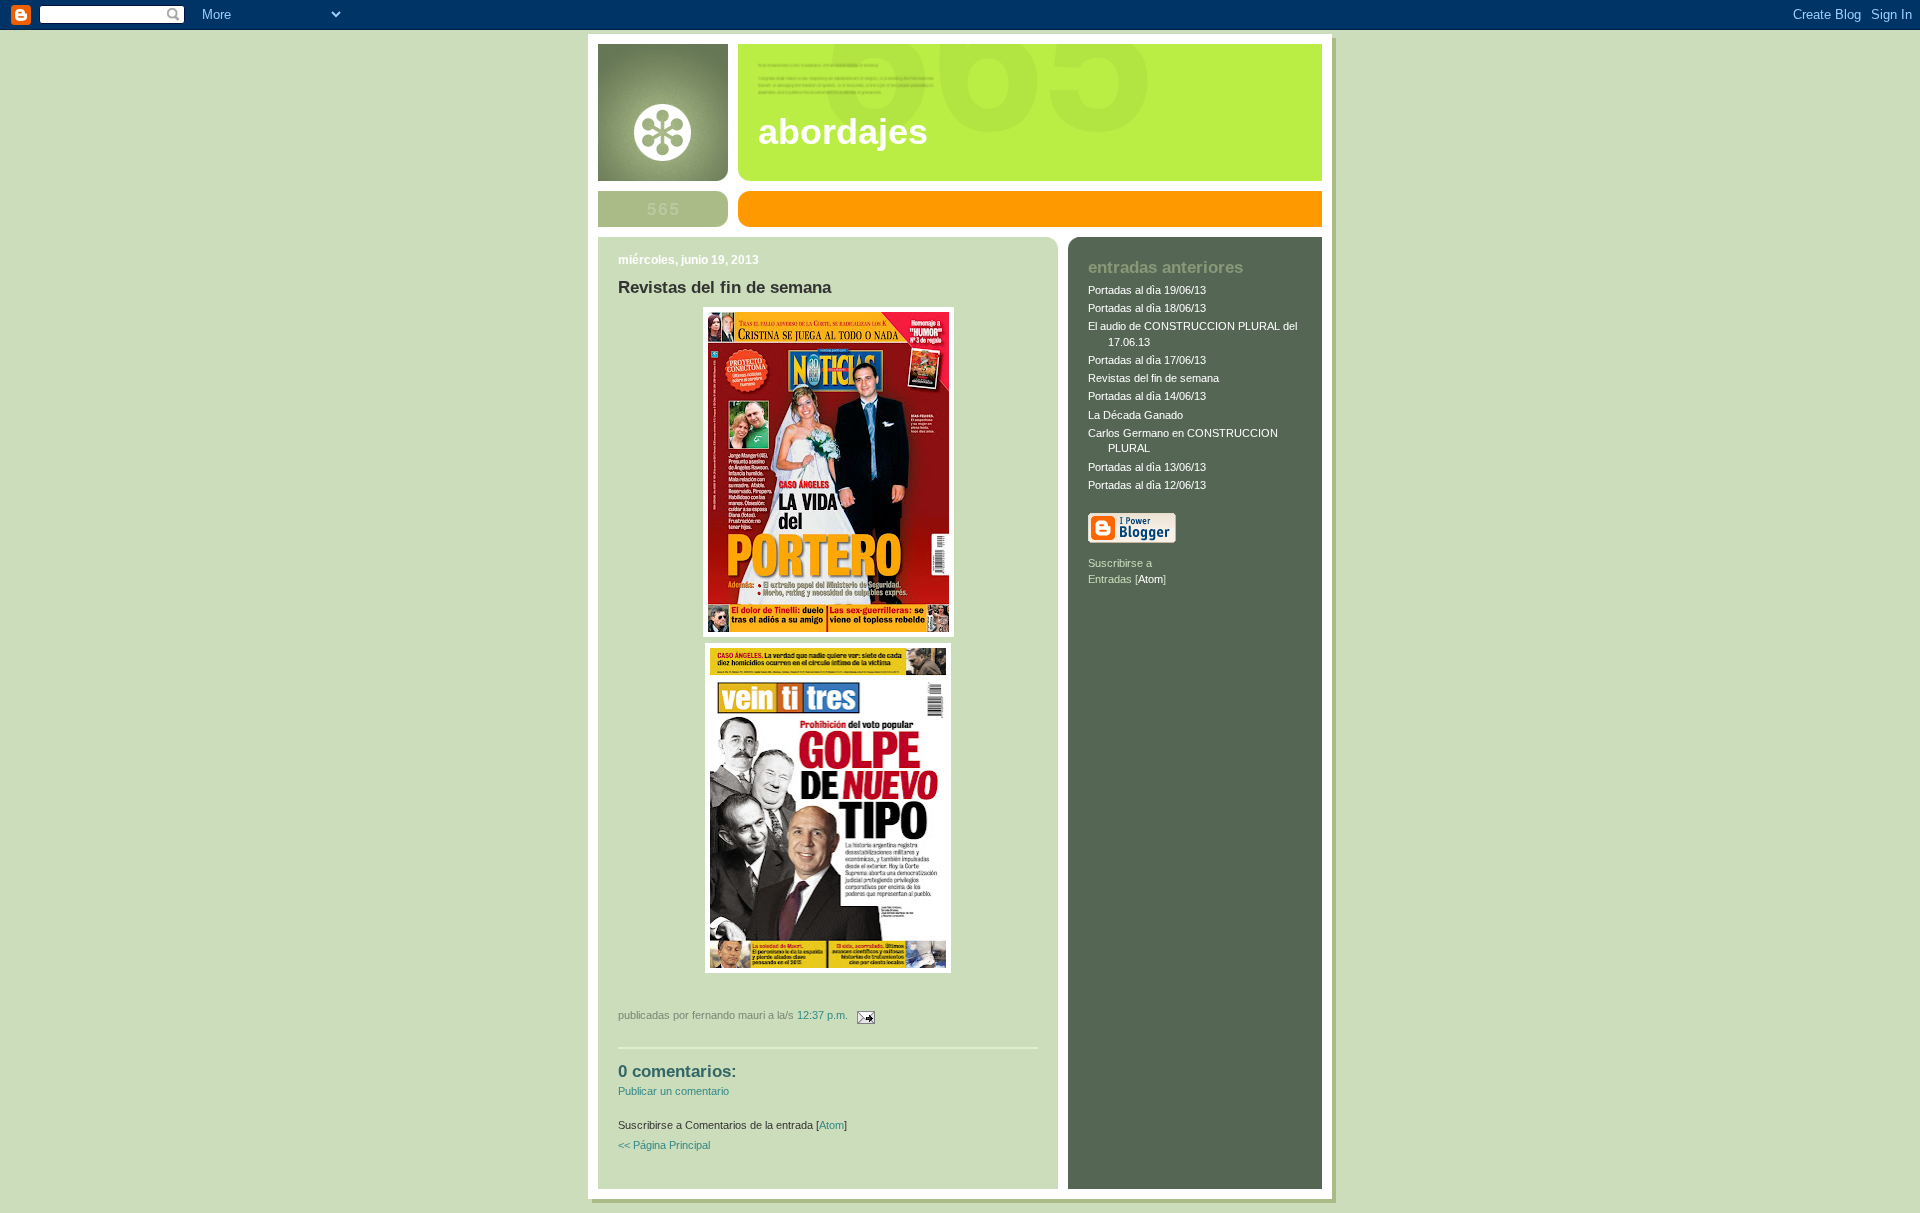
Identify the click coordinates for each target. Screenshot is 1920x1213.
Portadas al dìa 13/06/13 (1147, 467)
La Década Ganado (1135, 415)
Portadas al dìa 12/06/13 (1147, 485)
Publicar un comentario (673, 1091)
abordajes (843, 132)
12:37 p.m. (824, 1015)
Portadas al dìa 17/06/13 (1147, 360)
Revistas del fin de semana (1153, 378)
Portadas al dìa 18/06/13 (1147, 308)
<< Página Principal (664, 1145)
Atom (831, 1125)
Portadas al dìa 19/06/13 (1147, 290)
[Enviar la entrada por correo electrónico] (863, 1015)
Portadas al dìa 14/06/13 (1147, 396)
